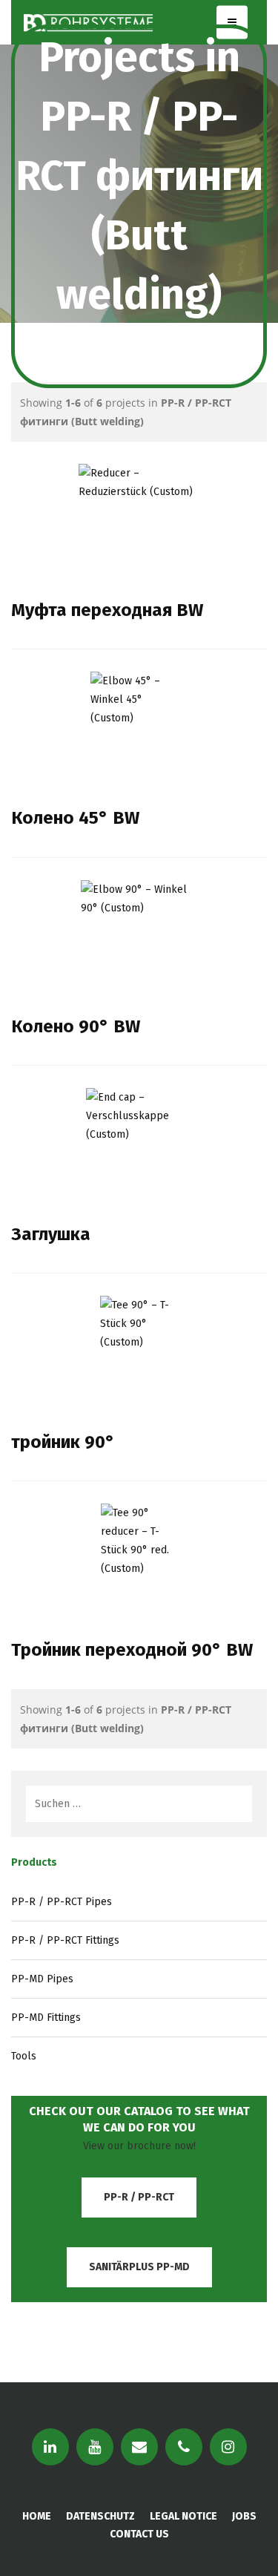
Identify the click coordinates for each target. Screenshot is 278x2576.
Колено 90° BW (76, 1026)
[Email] (139, 2447)
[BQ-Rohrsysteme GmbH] (88, 22)
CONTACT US (139, 2534)
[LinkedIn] (50, 2447)
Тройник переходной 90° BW (132, 1650)
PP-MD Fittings (46, 2018)
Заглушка (51, 1234)
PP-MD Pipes (42, 1979)
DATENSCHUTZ (100, 2516)
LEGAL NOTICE (183, 2516)
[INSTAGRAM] (228, 2447)
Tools (24, 2056)
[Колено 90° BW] (139, 936)
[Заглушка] (139, 1144)
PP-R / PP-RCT (139, 2197)
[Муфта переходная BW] (139, 520)
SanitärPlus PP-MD (139, 2267)
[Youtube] (95, 2447)
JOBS (244, 2516)
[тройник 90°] (139, 1351)
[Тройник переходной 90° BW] (139, 1559)
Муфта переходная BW (107, 610)
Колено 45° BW (75, 818)
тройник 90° (63, 1442)
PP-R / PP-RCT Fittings (65, 1940)
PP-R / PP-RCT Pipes (62, 1902)
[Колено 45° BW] (139, 727)
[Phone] (184, 2447)
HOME (37, 2516)
